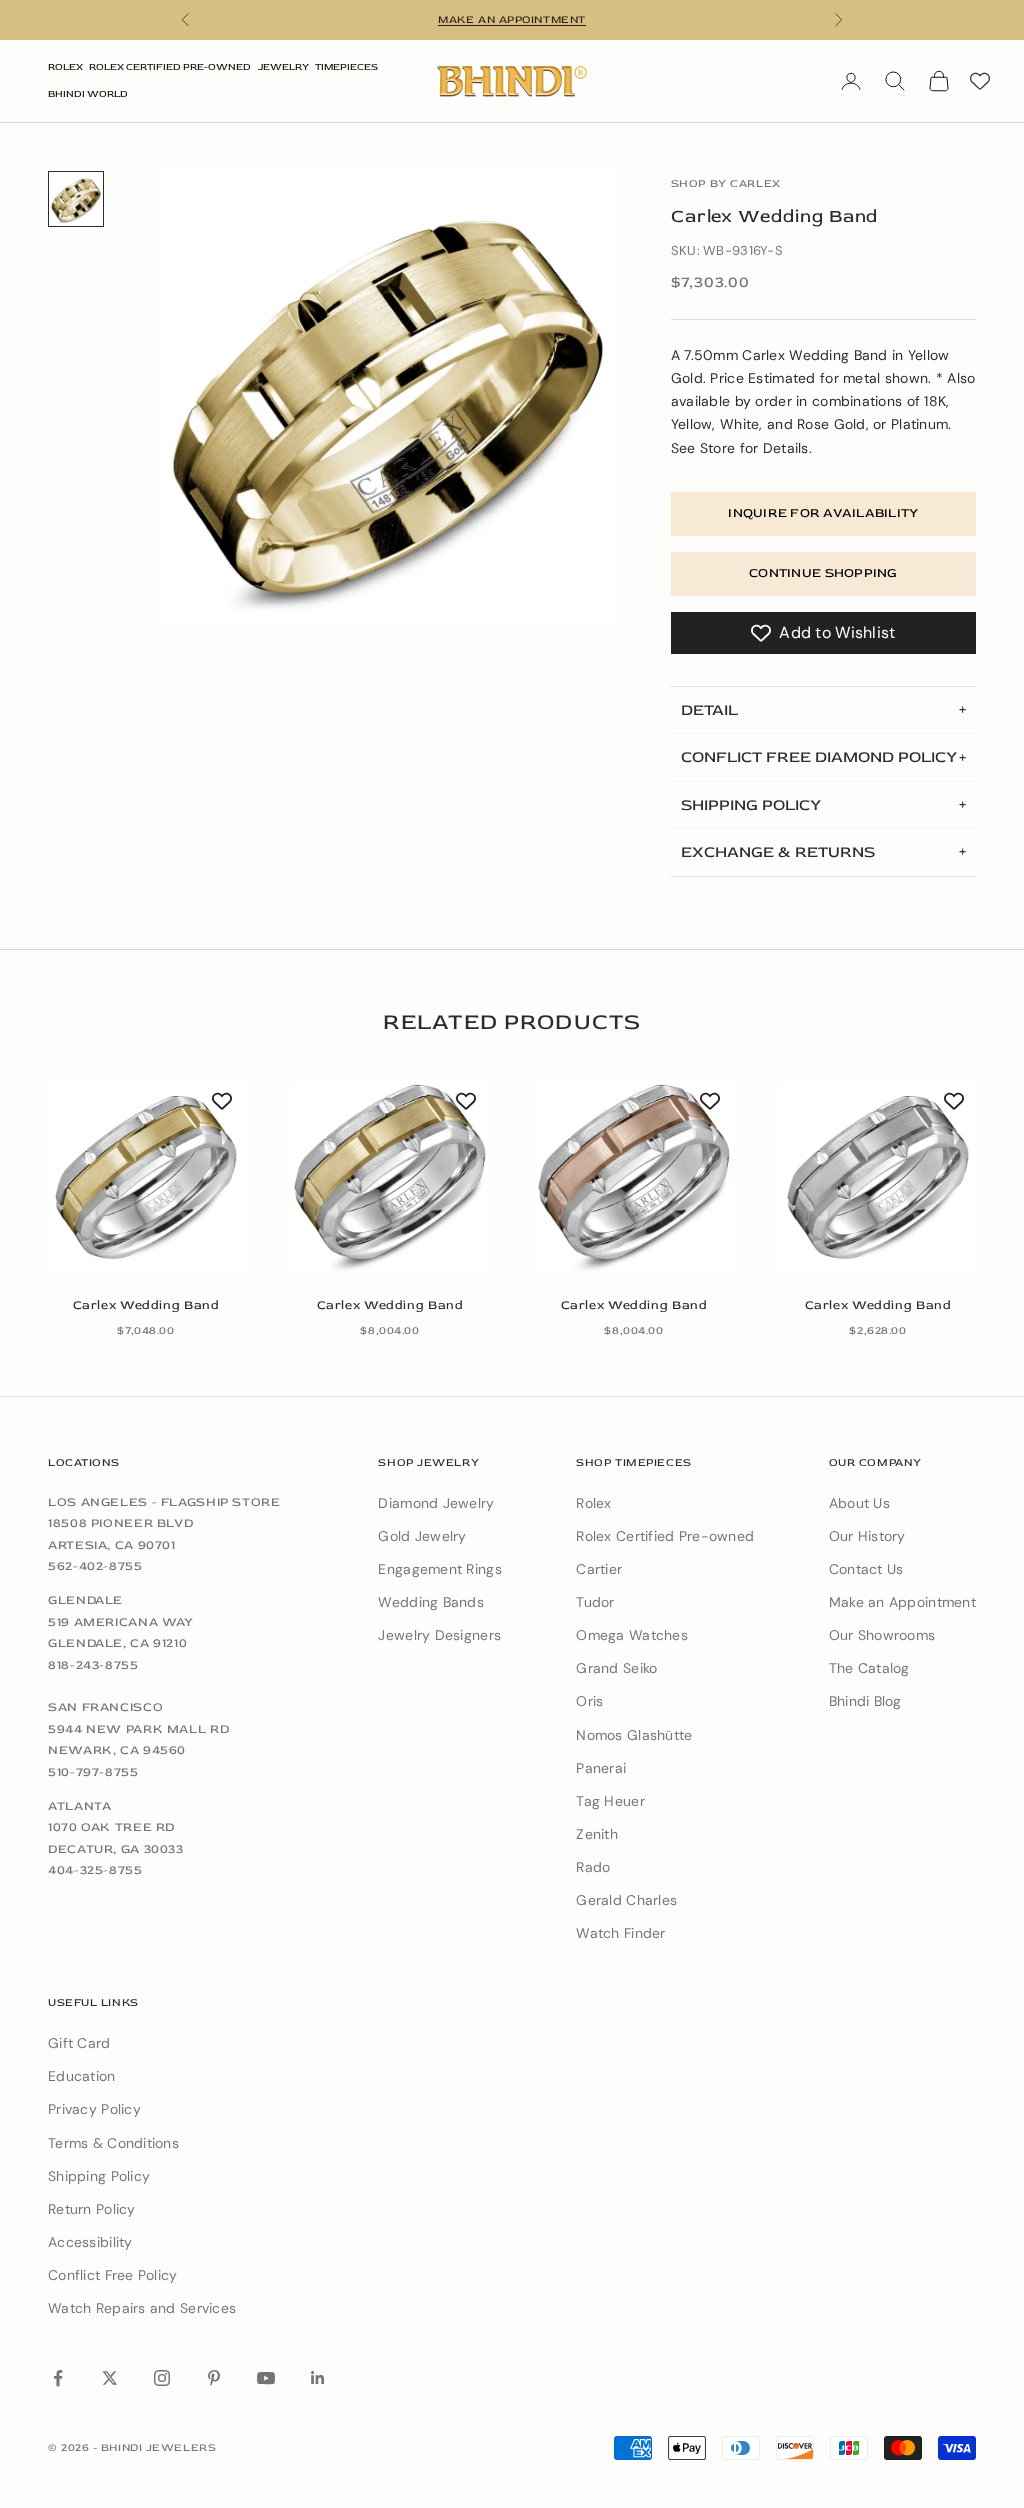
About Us (859, 1503)
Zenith (597, 1834)
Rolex (65, 67)
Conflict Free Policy (113, 2275)
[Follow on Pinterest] (214, 2378)
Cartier (599, 1569)
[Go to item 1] (76, 199)
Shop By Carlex (726, 183)
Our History (867, 1536)
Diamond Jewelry (436, 1503)
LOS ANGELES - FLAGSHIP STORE (164, 1502)
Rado (593, 1867)
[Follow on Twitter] (110, 2378)
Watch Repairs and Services (142, 2308)
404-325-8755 (95, 1870)
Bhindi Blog (865, 1701)
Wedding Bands (431, 1602)
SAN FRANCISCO (105, 1707)
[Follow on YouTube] (266, 2378)
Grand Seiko (616, 1668)
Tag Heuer (610, 1801)
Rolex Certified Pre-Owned (170, 67)
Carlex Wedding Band (146, 1305)
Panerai (601, 1768)
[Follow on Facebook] (58, 2378)
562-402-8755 (95, 1566)
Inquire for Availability (823, 513)
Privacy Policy (94, 2109)
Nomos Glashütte (634, 1735)
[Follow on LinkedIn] (318, 2378)
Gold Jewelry (422, 1536)
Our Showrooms (882, 1635)
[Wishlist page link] (980, 81)
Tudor (595, 1602)
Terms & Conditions (113, 2143)
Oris (589, 1701)
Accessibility (90, 2242)
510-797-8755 (93, 1772)
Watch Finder (620, 1933)
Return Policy (92, 2209)
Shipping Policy (99, 2176)
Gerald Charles (626, 1900)
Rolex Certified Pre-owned (665, 1536)
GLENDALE (85, 1600)
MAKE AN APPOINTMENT (511, 19)
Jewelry (283, 67)
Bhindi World (88, 94)
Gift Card (79, 2043)
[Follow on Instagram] (162, 2378)
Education (82, 2076)
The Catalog (869, 1668)
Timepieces (346, 67)
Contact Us (866, 1569)
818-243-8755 (93, 1665)
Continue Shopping (823, 573)
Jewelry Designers (439, 1635)
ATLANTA (79, 1806)
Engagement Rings (439, 1569)
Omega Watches (632, 1635)
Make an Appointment (902, 1602)
